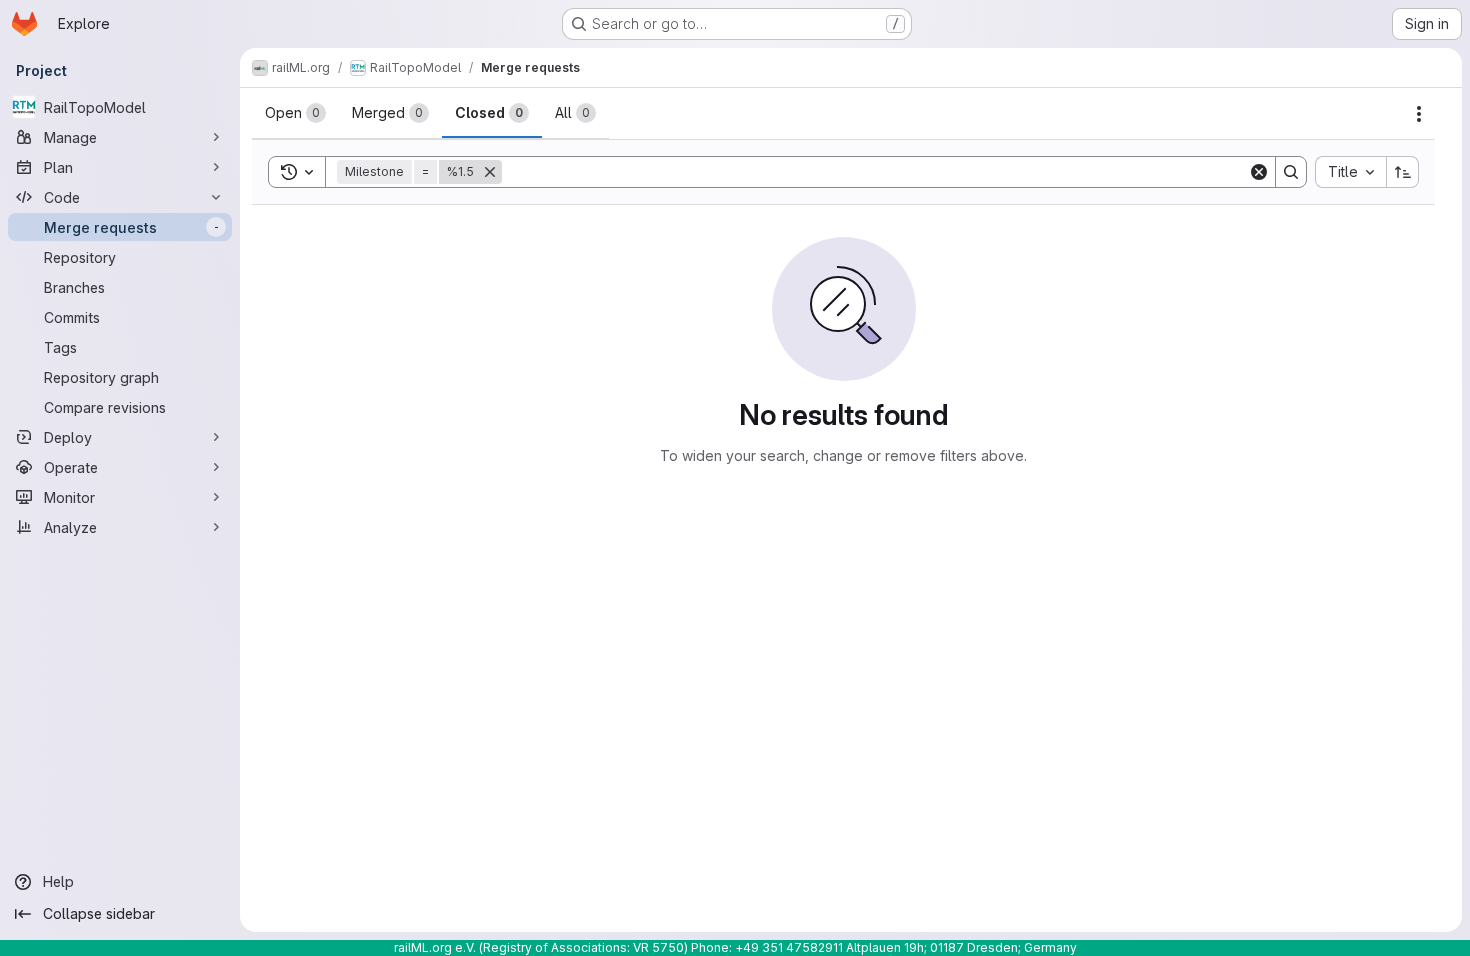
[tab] (295, 113)
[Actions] (1419, 114)
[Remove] (490, 172)
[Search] (1291, 172)
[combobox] (1350, 172)
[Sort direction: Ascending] (1403, 172)
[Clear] (1259, 172)
